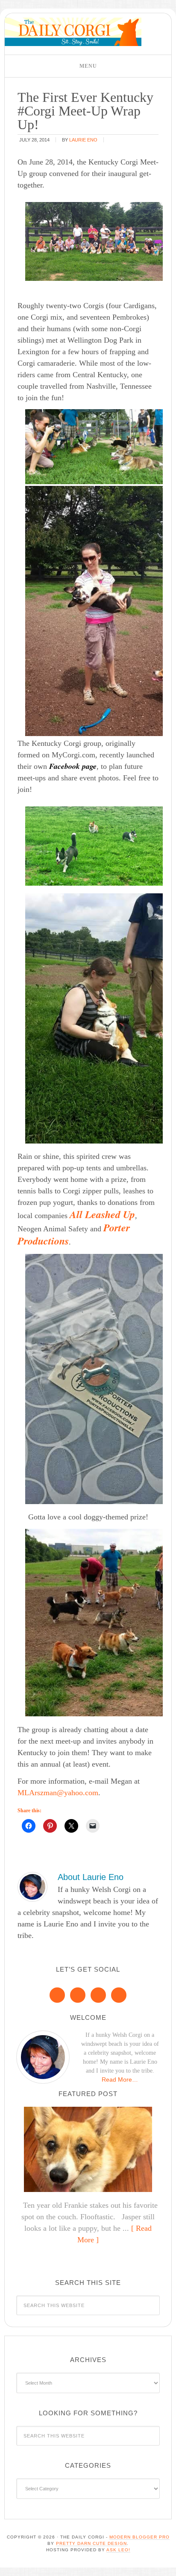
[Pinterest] (78, 1995)
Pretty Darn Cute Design (91, 2543)
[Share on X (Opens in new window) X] (71, 1826)
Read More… (120, 2079)
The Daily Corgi (73, 32)
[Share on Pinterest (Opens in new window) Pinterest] (50, 1826)
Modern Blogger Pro (139, 2537)
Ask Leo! (118, 2550)
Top (166, 2564)
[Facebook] (57, 1995)
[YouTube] (119, 1995)
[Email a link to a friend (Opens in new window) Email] (93, 1826)
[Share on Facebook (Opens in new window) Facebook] (29, 1826)
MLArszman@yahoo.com (58, 1793)
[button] (88, 66)
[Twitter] (98, 1995)
